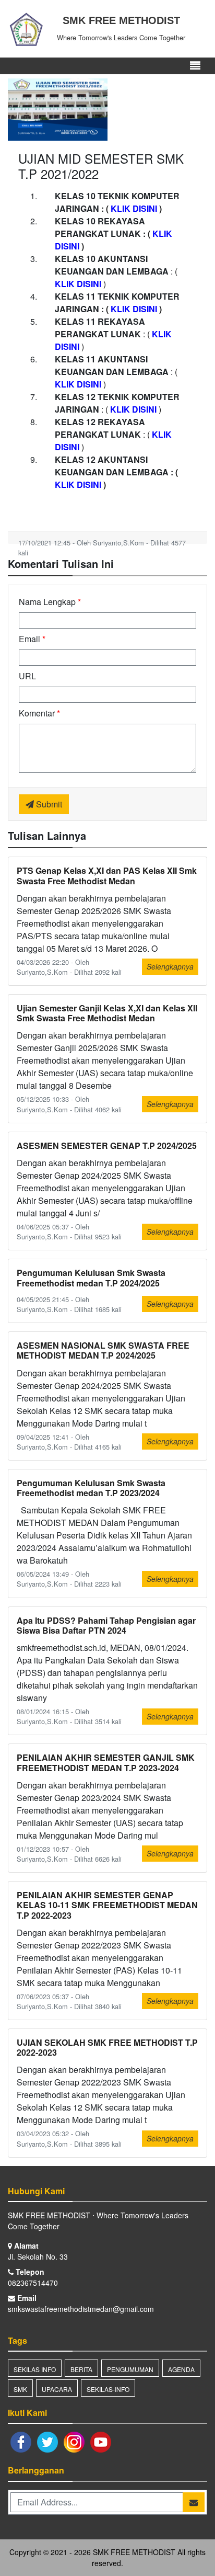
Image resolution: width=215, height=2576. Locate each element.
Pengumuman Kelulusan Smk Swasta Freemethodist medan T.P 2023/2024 (91, 1488)
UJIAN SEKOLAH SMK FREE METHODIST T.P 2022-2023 (107, 2047)
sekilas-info (108, 2389)
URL (27, 676)
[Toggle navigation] (195, 66)
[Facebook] (21, 2441)
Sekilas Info (35, 2369)
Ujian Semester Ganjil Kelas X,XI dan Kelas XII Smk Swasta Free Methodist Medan (107, 1013)
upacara (57, 2389)
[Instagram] (74, 2441)
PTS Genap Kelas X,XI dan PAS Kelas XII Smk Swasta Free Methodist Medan (107, 875)
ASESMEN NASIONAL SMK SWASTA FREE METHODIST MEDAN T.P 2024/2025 (103, 1350)
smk (20, 2389)
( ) (134, 208)
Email (32, 639)
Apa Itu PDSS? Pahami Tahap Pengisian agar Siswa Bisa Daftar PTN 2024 (106, 1625)
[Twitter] (48, 2441)
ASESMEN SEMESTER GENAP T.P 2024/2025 (107, 1145)
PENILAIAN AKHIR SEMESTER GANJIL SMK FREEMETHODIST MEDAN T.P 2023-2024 (106, 1762)
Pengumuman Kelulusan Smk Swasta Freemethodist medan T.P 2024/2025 (91, 1278)
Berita (81, 2369)
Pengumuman (130, 2369)
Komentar (39, 713)
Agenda (181, 2369)
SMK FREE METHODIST (133, 2552)
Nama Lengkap (50, 602)
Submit (48, 804)
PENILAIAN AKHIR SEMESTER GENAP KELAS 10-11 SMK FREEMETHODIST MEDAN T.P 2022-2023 (107, 1905)
